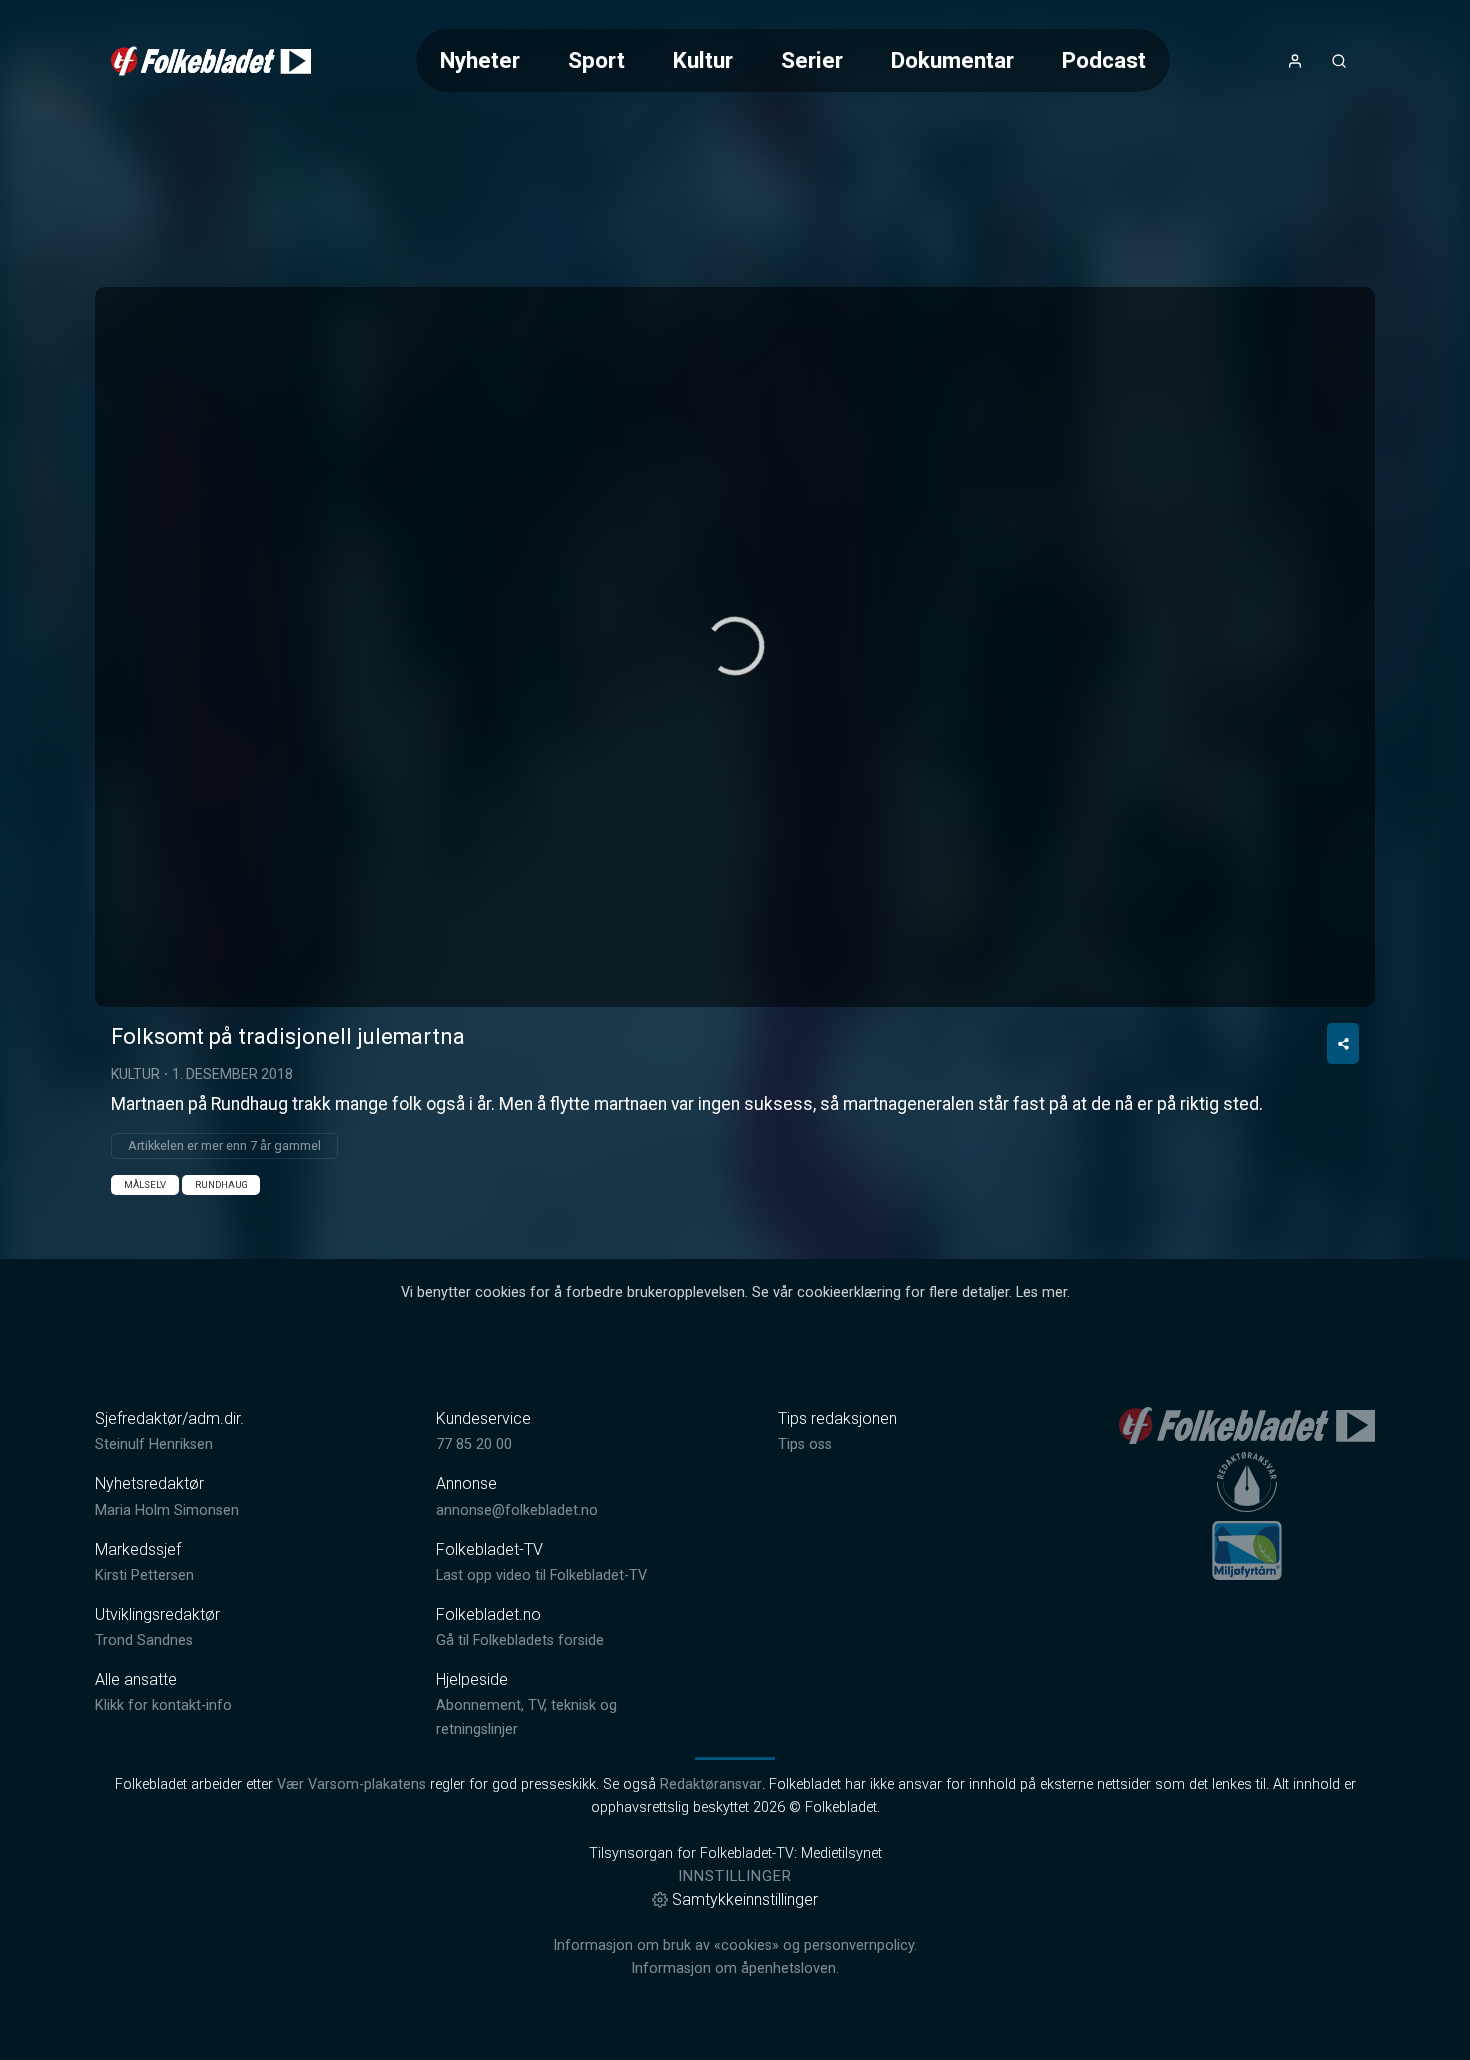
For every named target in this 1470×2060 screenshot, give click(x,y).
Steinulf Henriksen (154, 1444)
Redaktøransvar (711, 1784)
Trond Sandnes (144, 1640)
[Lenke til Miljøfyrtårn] (1247, 1550)
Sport (596, 60)
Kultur (703, 60)
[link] (211, 61)
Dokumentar (952, 60)
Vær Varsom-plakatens (351, 1784)
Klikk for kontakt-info (163, 1705)
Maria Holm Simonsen (167, 1510)
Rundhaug (221, 1184)
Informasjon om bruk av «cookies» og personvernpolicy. (735, 1945)
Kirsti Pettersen (144, 1575)
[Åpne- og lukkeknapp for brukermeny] (1295, 61)
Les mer (1041, 1292)
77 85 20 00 (474, 1444)
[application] (735, 647)
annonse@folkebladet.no (517, 1510)
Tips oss (805, 1444)
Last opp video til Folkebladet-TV (541, 1575)
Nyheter (480, 60)
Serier (812, 60)
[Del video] (1343, 1043)
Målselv (145, 1184)
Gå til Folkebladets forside (520, 1640)
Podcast (1104, 60)
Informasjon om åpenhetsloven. (735, 1968)
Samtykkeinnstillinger (745, 1899)
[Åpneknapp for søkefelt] (1339, 61)
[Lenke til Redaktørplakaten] (1247, 1482)
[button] (735, 646)
